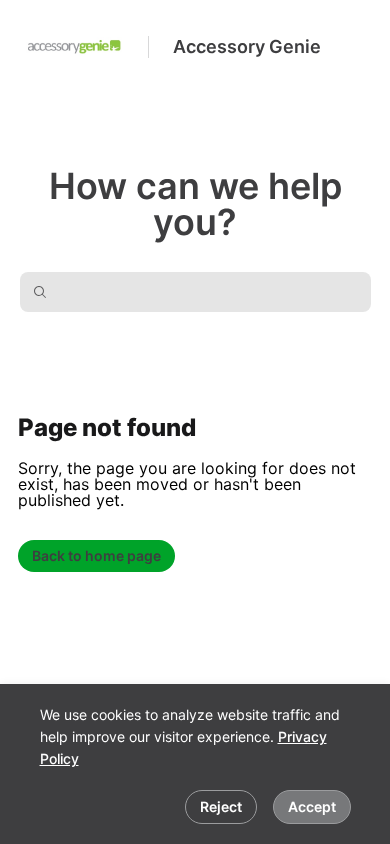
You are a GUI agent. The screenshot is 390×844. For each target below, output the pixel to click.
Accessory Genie (247, 46)
